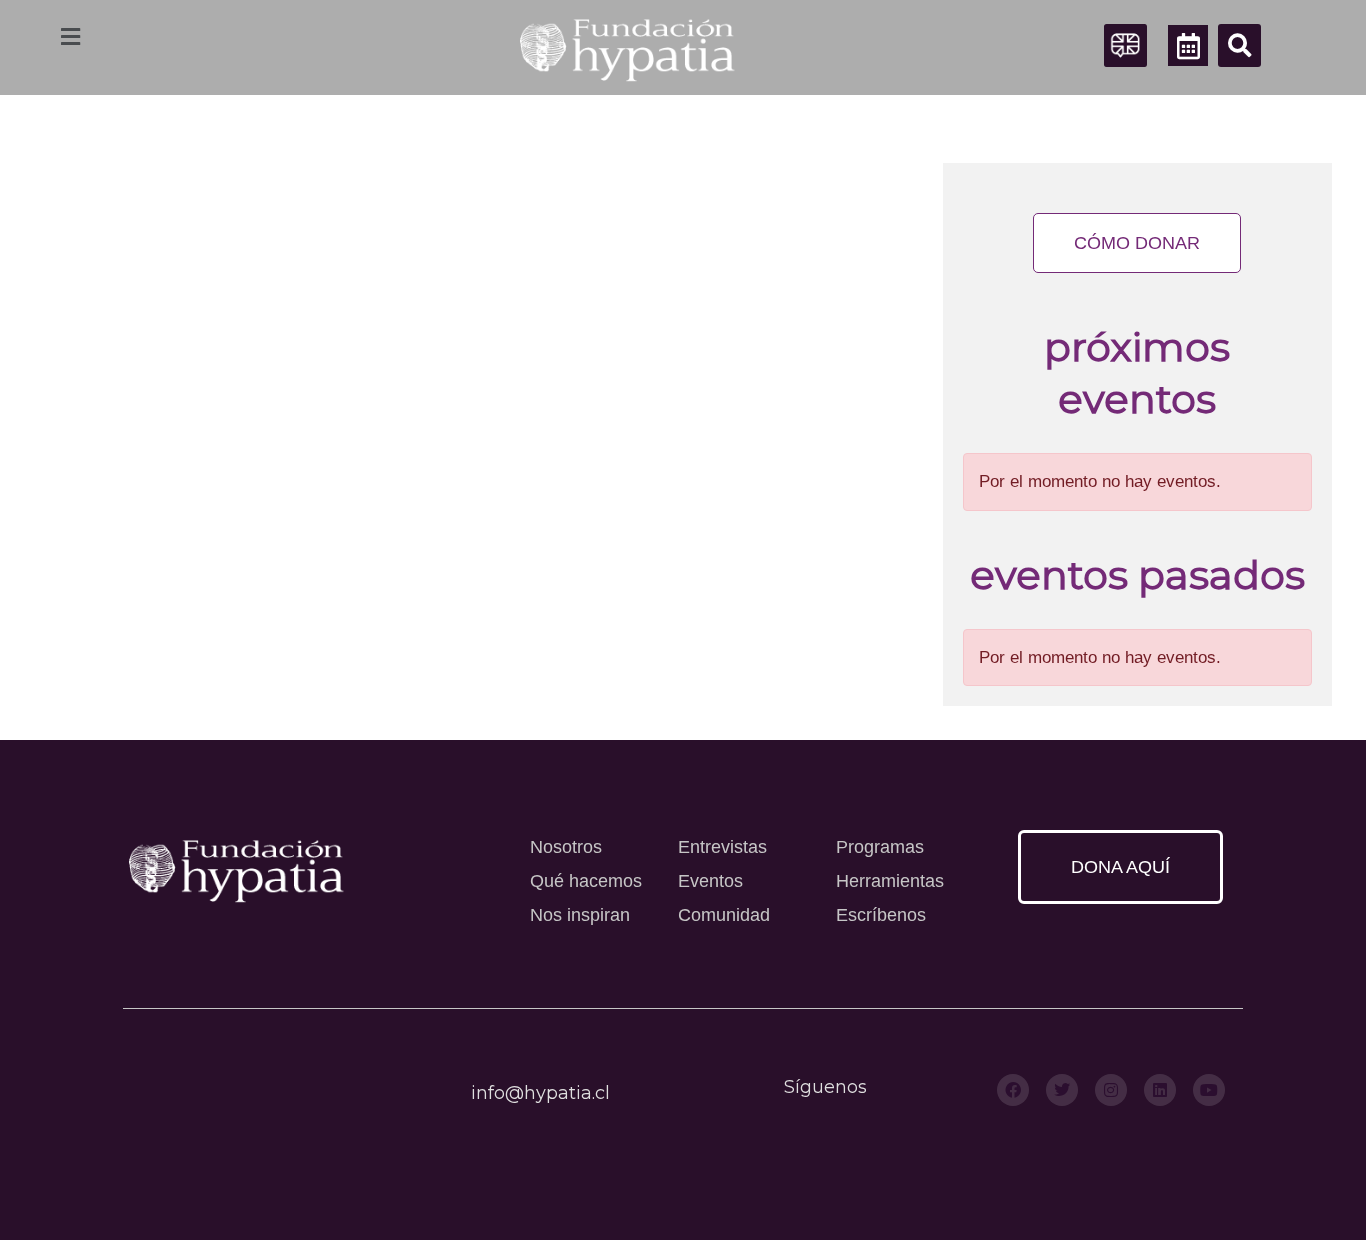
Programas (880, 847)
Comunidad (724, 915)
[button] (1239, 45)
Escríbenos (881, 915)
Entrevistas (722, 847)
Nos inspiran (580, 915)
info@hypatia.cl (540, 1093)
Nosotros (566, 847)
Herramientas (890, 881)
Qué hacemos (586, 881)
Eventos (710, 881)
